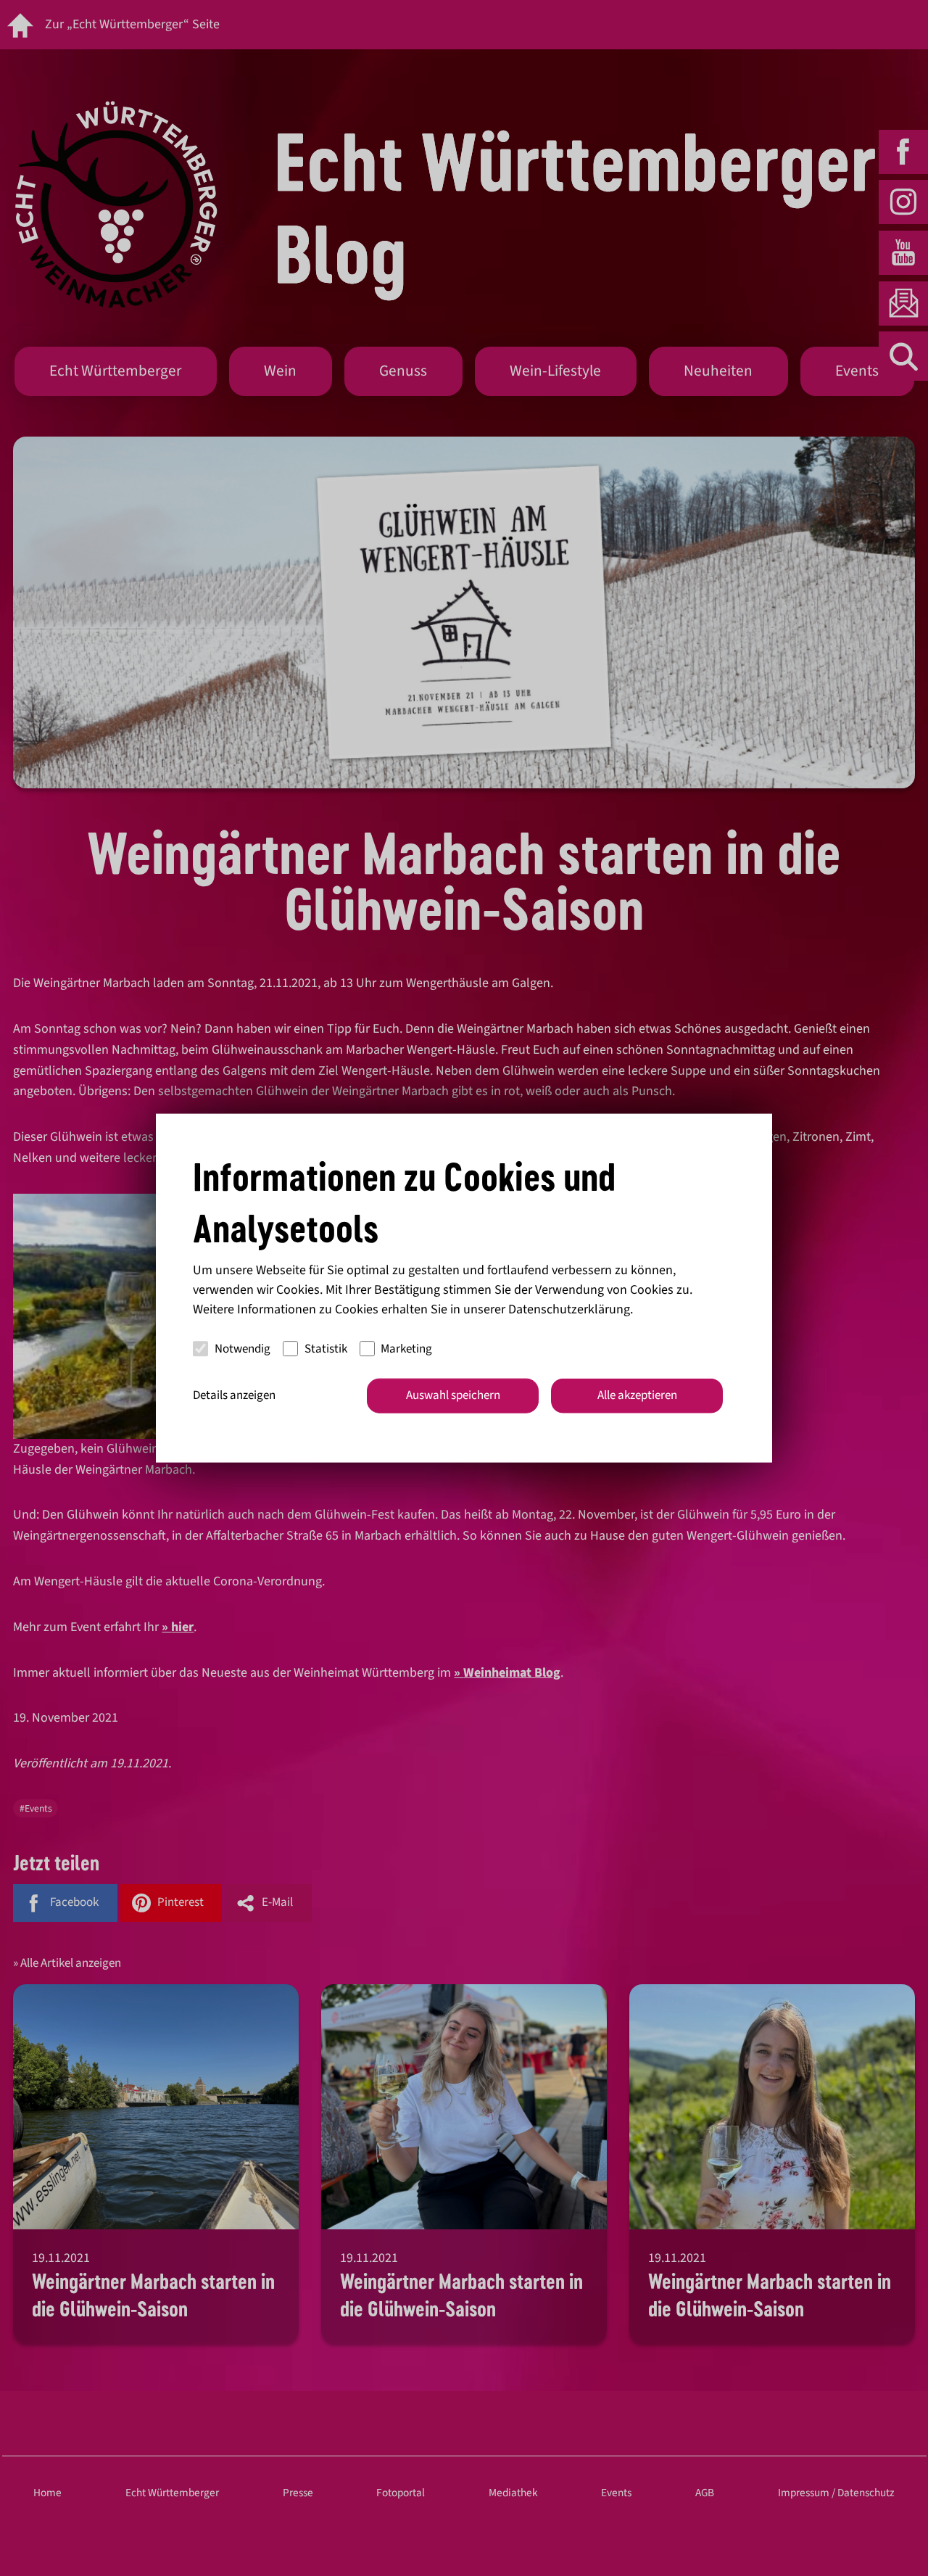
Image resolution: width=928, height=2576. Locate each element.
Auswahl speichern (453, 1395)
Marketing (406, 1348)
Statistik (326, 1348)
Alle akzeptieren (637, 1395)
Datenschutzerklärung (569, 1309)
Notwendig (243, 1348)
